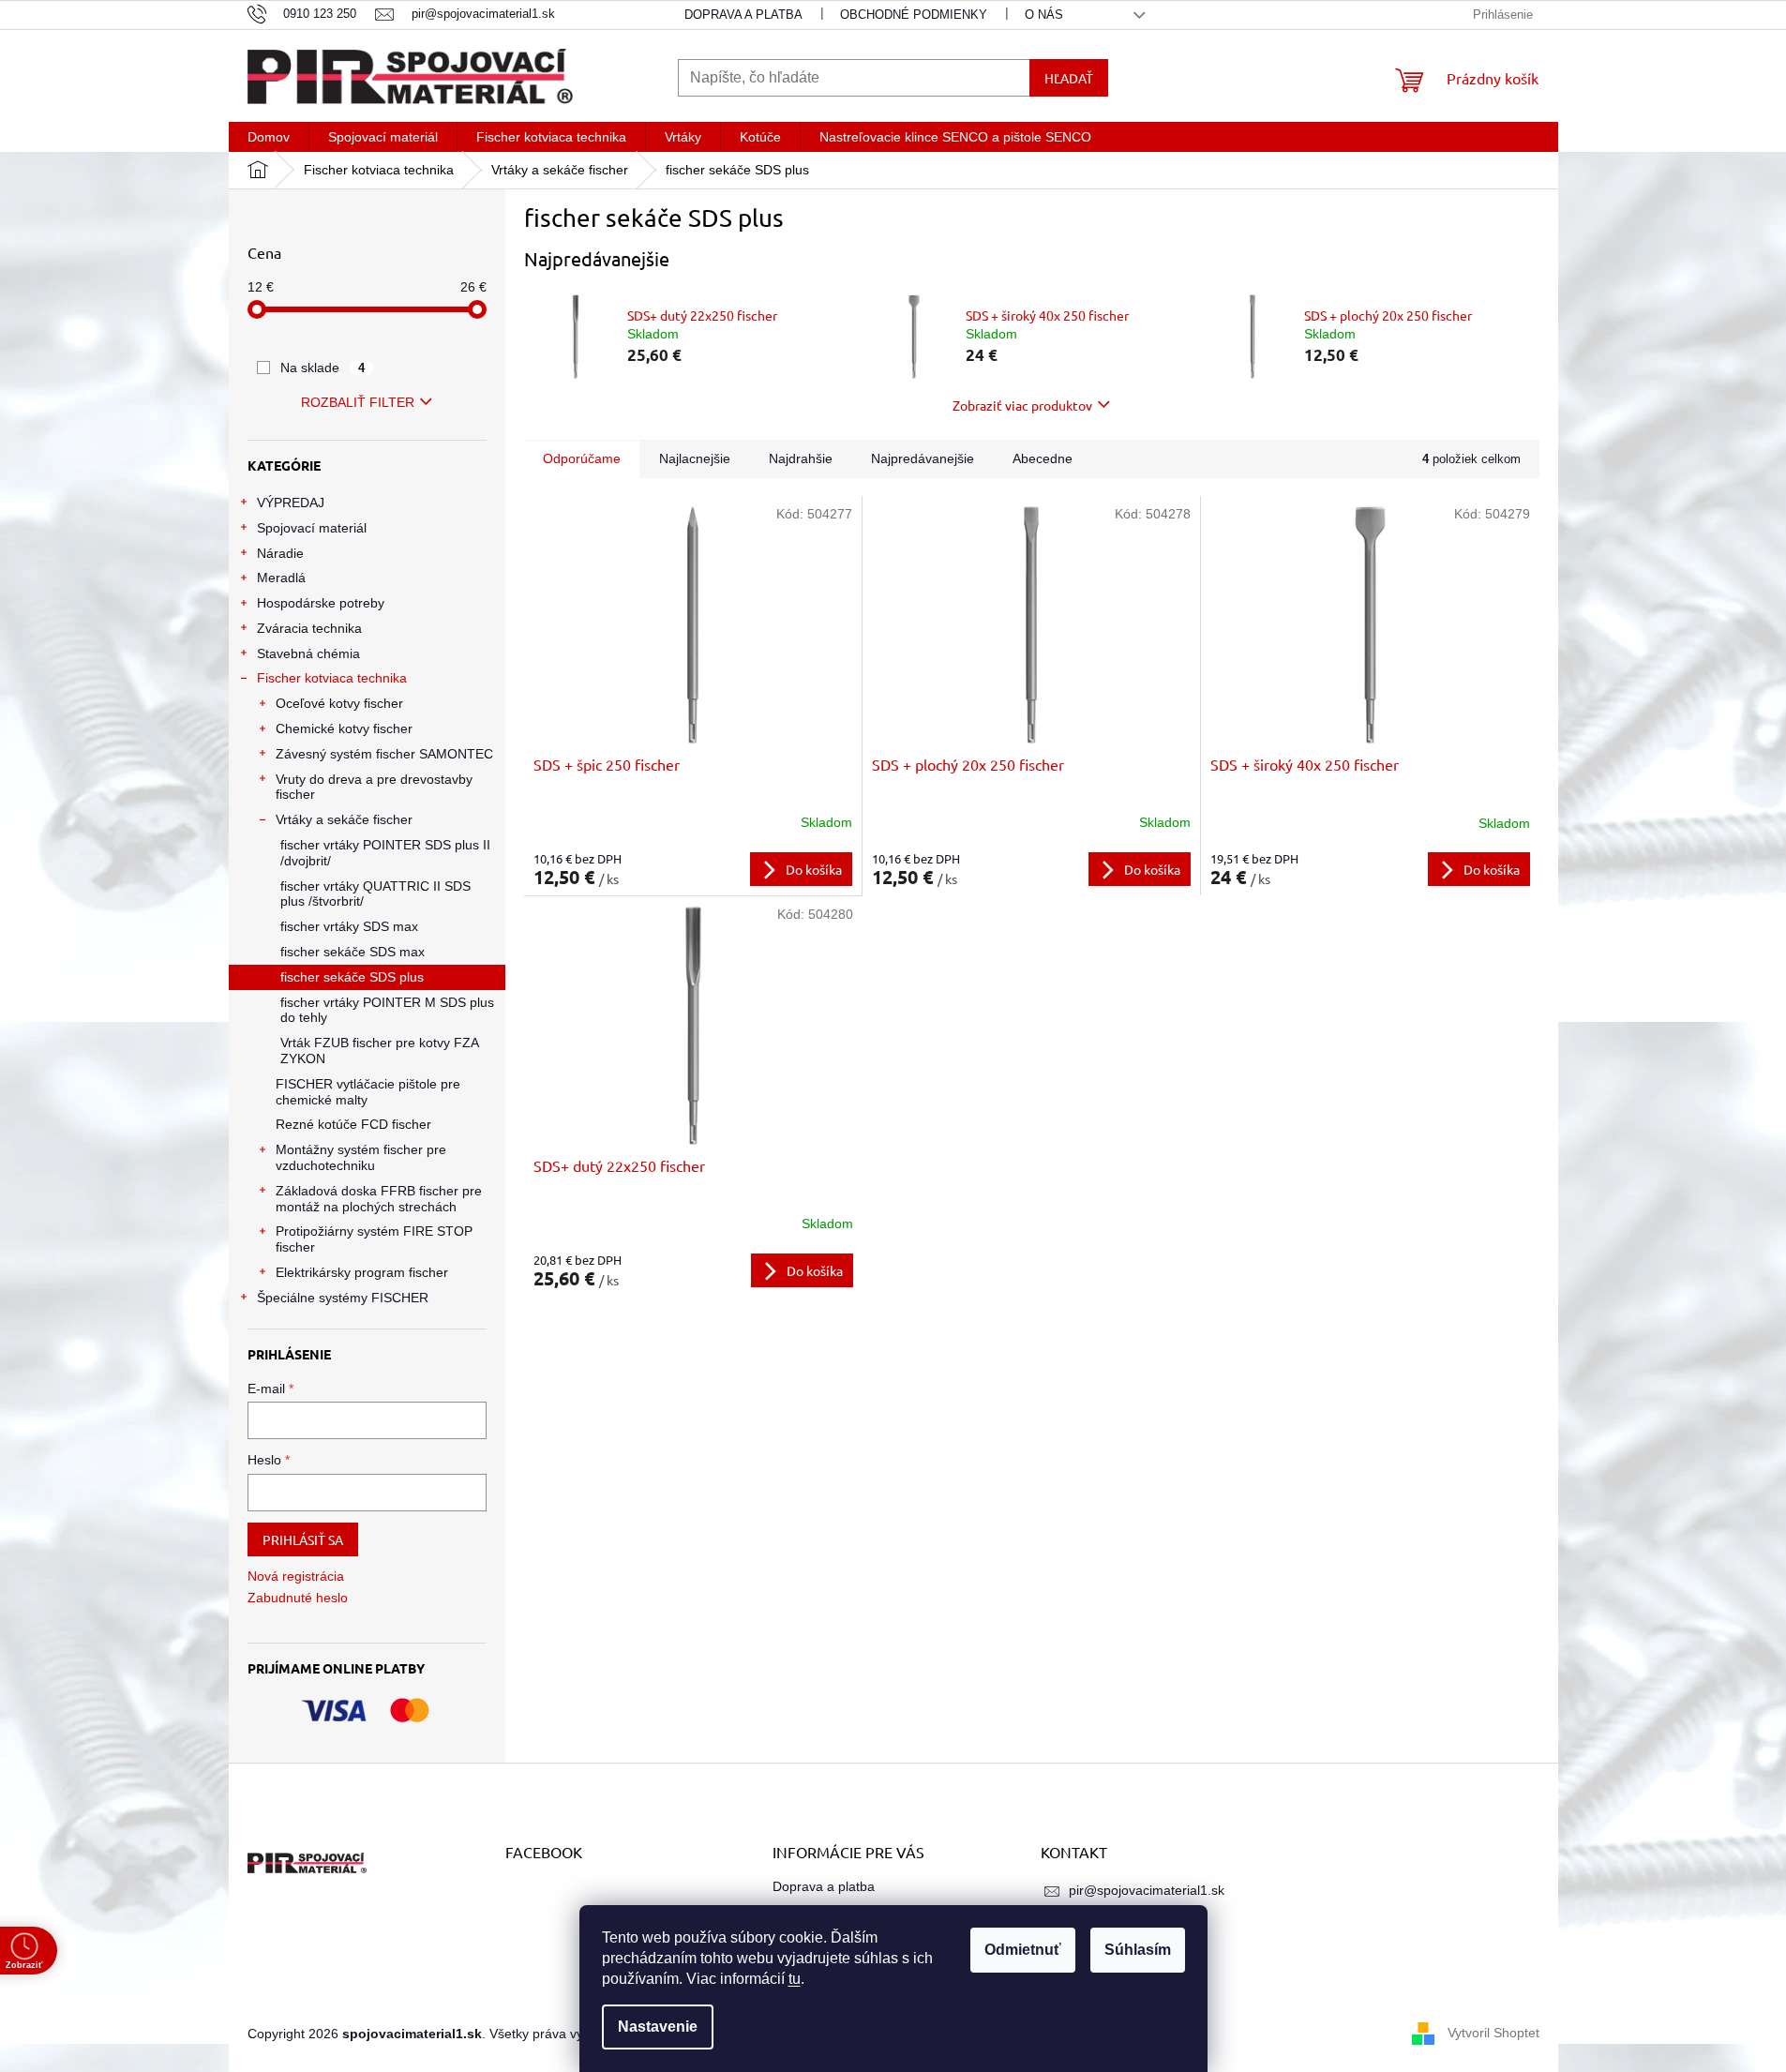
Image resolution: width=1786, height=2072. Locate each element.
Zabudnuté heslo (298, 1598)
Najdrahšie (801, 458)
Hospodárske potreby (321, 603)
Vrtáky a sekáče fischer (344, 819)
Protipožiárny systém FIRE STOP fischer (374, 1239)
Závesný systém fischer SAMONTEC (384, 754)
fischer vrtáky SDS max (349, 926)
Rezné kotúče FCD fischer (353, 1124)
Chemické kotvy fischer (344, 728)
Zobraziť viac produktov (1022, 405)
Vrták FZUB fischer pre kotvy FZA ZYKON (379, 1051)
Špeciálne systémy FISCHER (343, 1298)
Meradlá (281, 578)
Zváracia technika (309, 628)
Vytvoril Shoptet (1493, 2033)
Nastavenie (658, 2027)
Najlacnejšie (695, 458)
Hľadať (1069, 78)
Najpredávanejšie (923, 458)
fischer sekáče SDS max (353, 952)
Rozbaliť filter (358, 402)
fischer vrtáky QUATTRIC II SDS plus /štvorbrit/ (375, 894)
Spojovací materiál (312, 528)
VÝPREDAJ (291, 503)
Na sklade (323, 368)
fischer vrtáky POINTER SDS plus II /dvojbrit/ (385, 853)
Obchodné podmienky (914, 15)
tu (795, 1979)
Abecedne (1043, 458)
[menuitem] (269, 137)
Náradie (280, 553)
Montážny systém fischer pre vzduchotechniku (361, 1157)
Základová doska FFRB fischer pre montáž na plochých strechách (379, 1199)
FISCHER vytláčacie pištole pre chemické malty (368, 1092)
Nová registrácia (296, 1576)
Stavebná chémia (308, 653)
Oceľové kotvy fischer (339, 703)
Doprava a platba (743, 15)
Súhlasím (1138, 1950)
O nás (1044, 15)
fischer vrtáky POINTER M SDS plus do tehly (387, 1010)
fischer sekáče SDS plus (352, 977)
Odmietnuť (1023, 1950)
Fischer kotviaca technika (332, 678)
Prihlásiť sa (303, 1539)
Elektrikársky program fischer (362, 1272)
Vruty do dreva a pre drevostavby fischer (374, 787)
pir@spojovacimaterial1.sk (1147, 1890)
